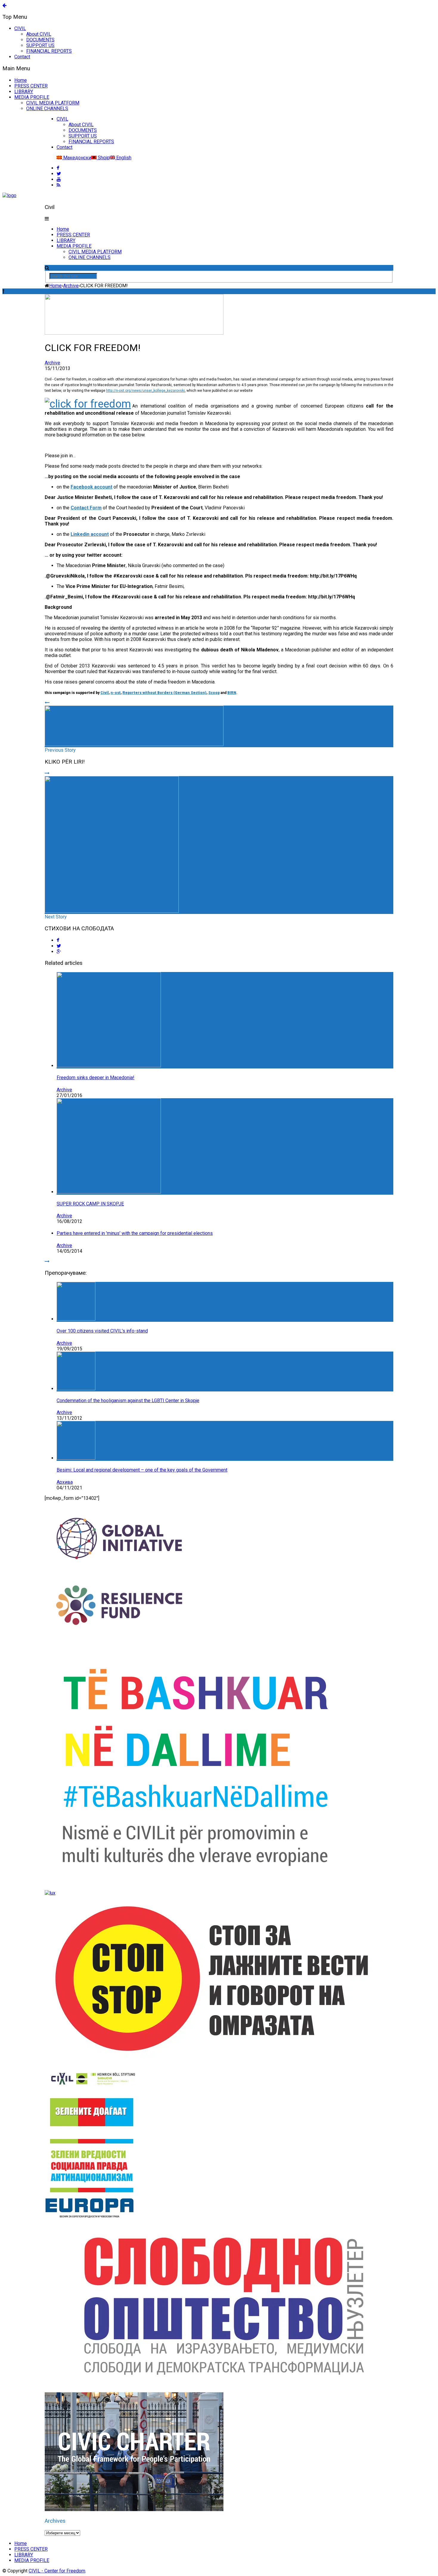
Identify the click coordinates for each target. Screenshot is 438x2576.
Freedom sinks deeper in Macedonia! (95, 1078)
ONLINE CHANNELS (47, 109)
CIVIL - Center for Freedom (57, 2571)
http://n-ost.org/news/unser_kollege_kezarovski (145, 391)
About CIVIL (39, 34)
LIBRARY (24, 92)
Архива (65, 1482)
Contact (22, 57)
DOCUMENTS (40, 40)
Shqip (103, 158)
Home (21, 80)
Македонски (77, 158)
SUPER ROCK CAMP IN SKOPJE (90, 1204)
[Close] (4, 5)
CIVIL (20, 28)
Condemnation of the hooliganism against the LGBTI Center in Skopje (128, 1401)
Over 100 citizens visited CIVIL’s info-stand (102, 1331)
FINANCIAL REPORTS (49, 51)
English (123, 158)
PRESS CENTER (31, 86)
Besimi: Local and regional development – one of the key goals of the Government (142, 1470)
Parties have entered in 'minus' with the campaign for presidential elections (135, 1233)
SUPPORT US (40, 45)
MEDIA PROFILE (32, 97)
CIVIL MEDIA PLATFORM (53, 103)
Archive (52, 363)
